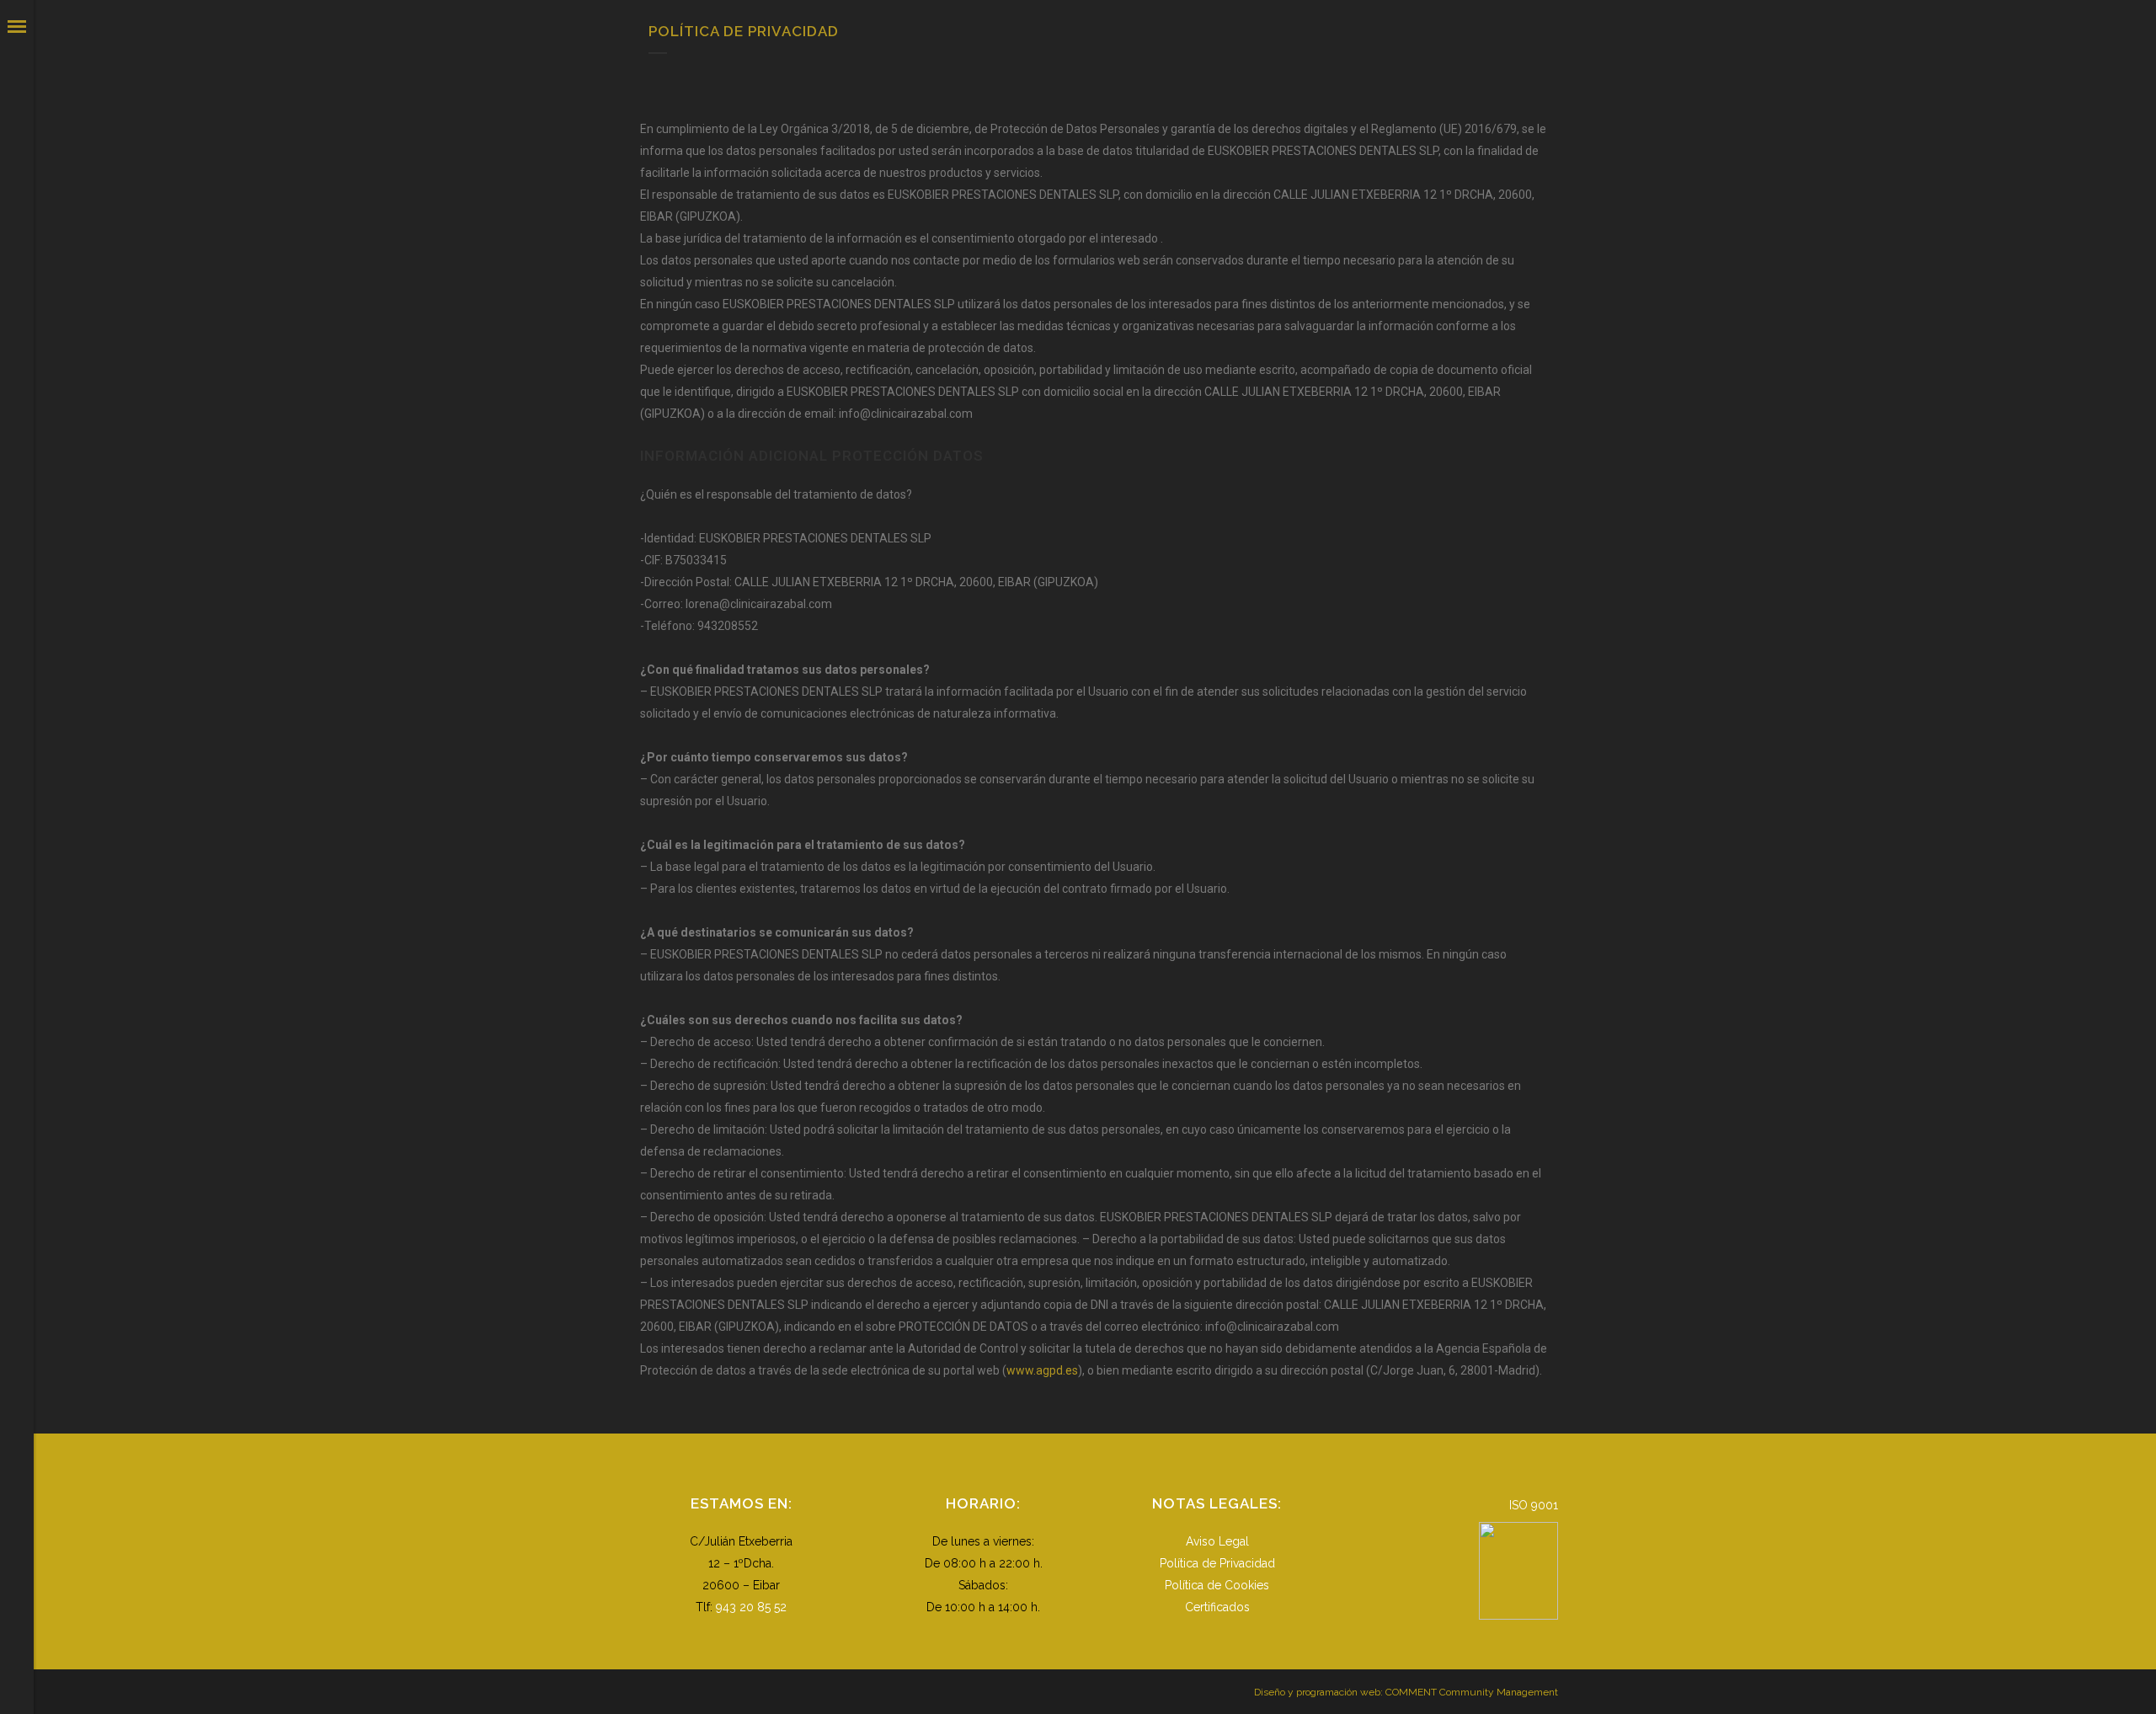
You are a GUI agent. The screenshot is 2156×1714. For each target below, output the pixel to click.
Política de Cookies (1217, 1585)
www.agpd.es (1042, 1370)
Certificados (1217, 1607)
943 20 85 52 (751, 1607)
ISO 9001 (1534, 1505)
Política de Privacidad (1217, 1563)
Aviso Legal (1217, 1541)
